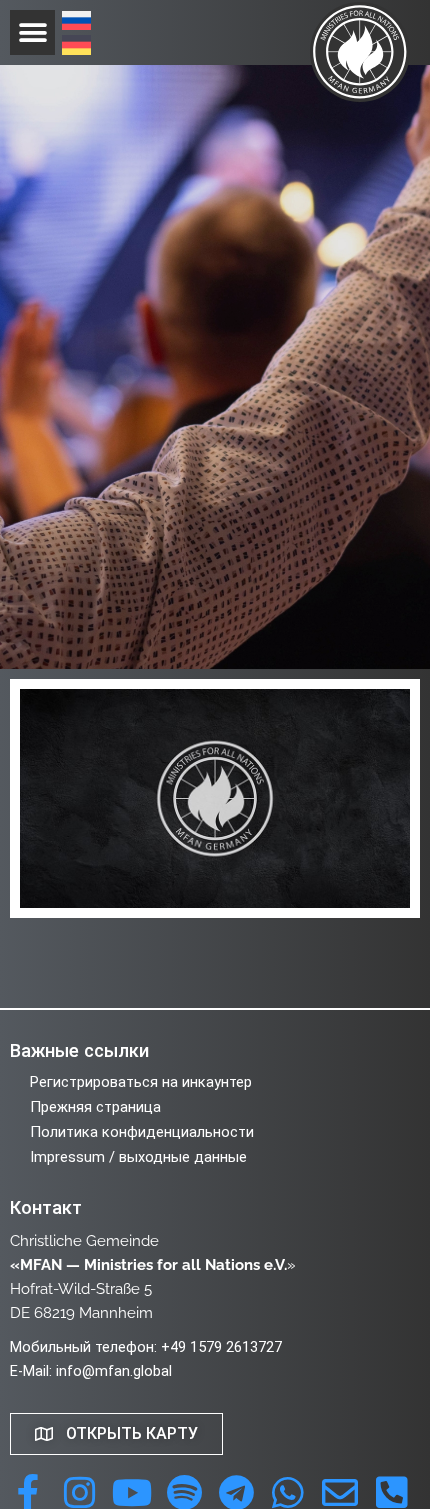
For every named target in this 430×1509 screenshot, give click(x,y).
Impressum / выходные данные (138, 1157)
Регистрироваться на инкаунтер (141, 1082)
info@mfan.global (114, 1371)
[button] (32, 32)
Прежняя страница (95, 1107)
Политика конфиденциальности (142, 1132)
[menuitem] (76, 23)
